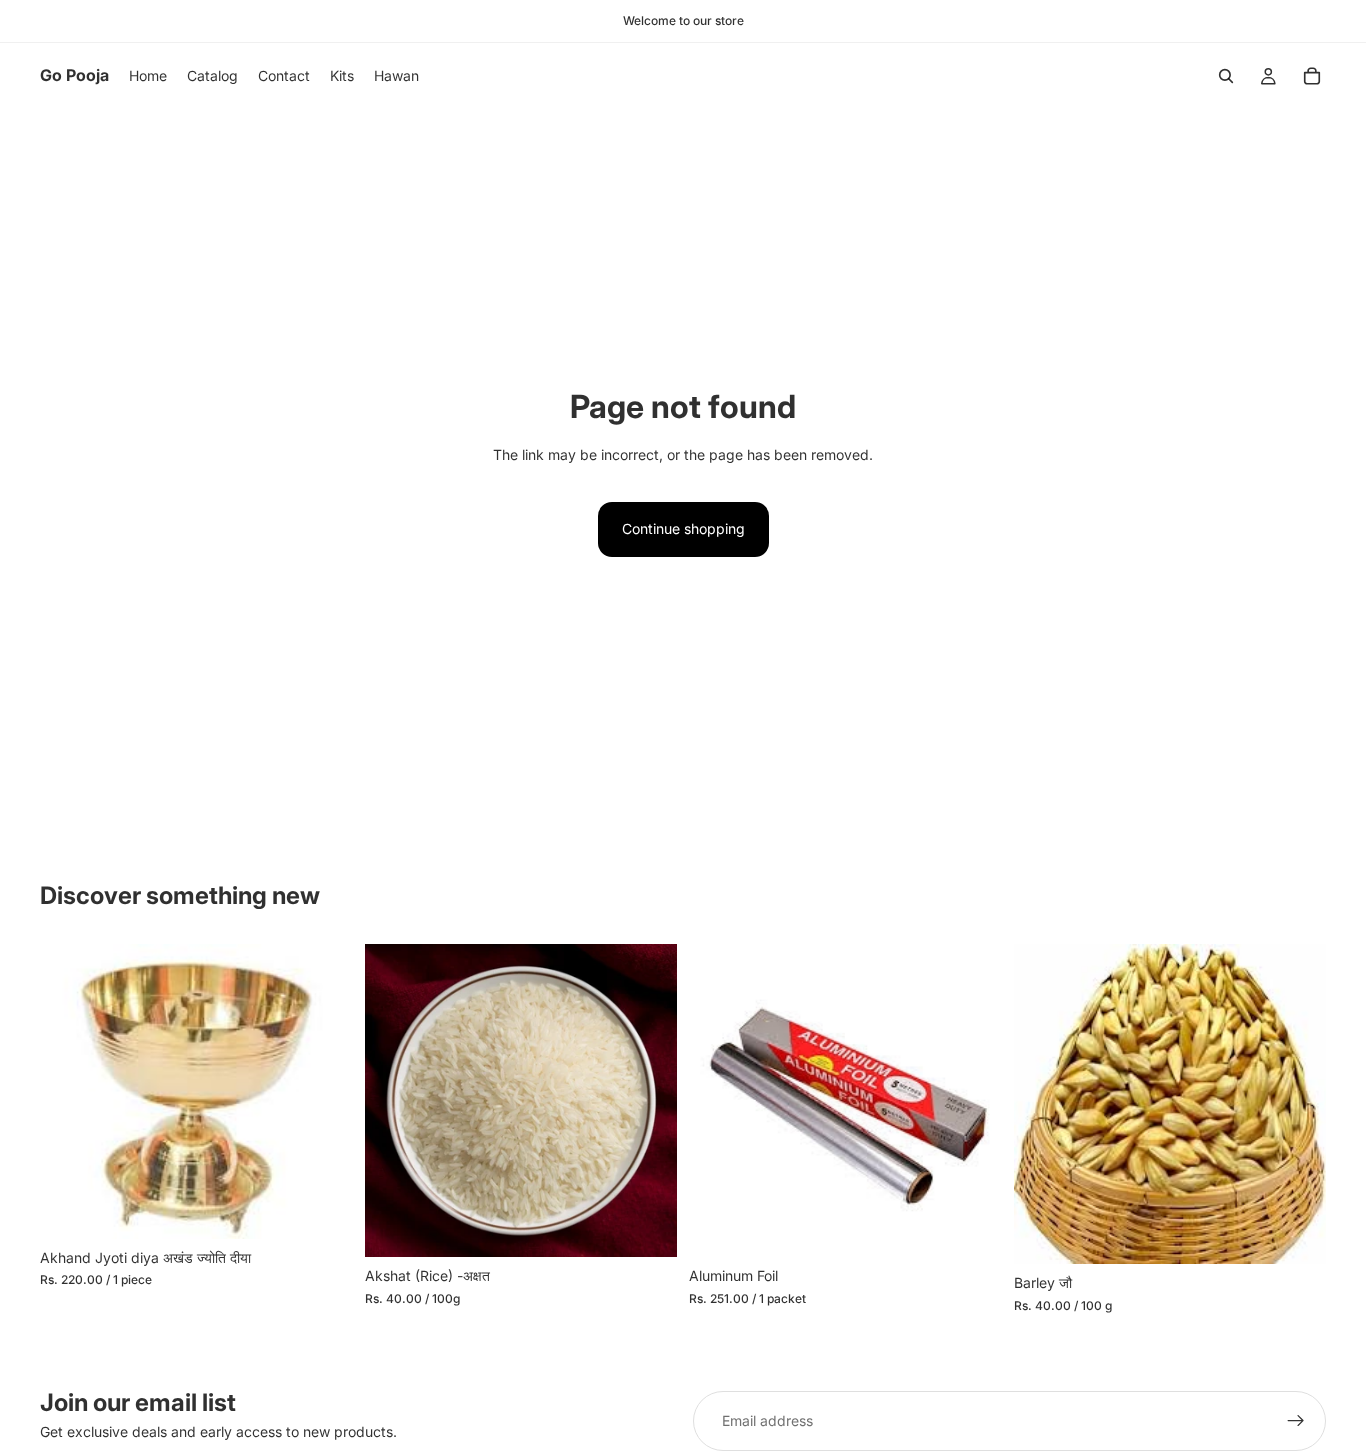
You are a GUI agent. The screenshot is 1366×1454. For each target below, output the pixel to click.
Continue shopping (683, 528)
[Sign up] (1296, 1421)
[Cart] (1312, 76)
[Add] (322, 1208)
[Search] (1226, 76)
